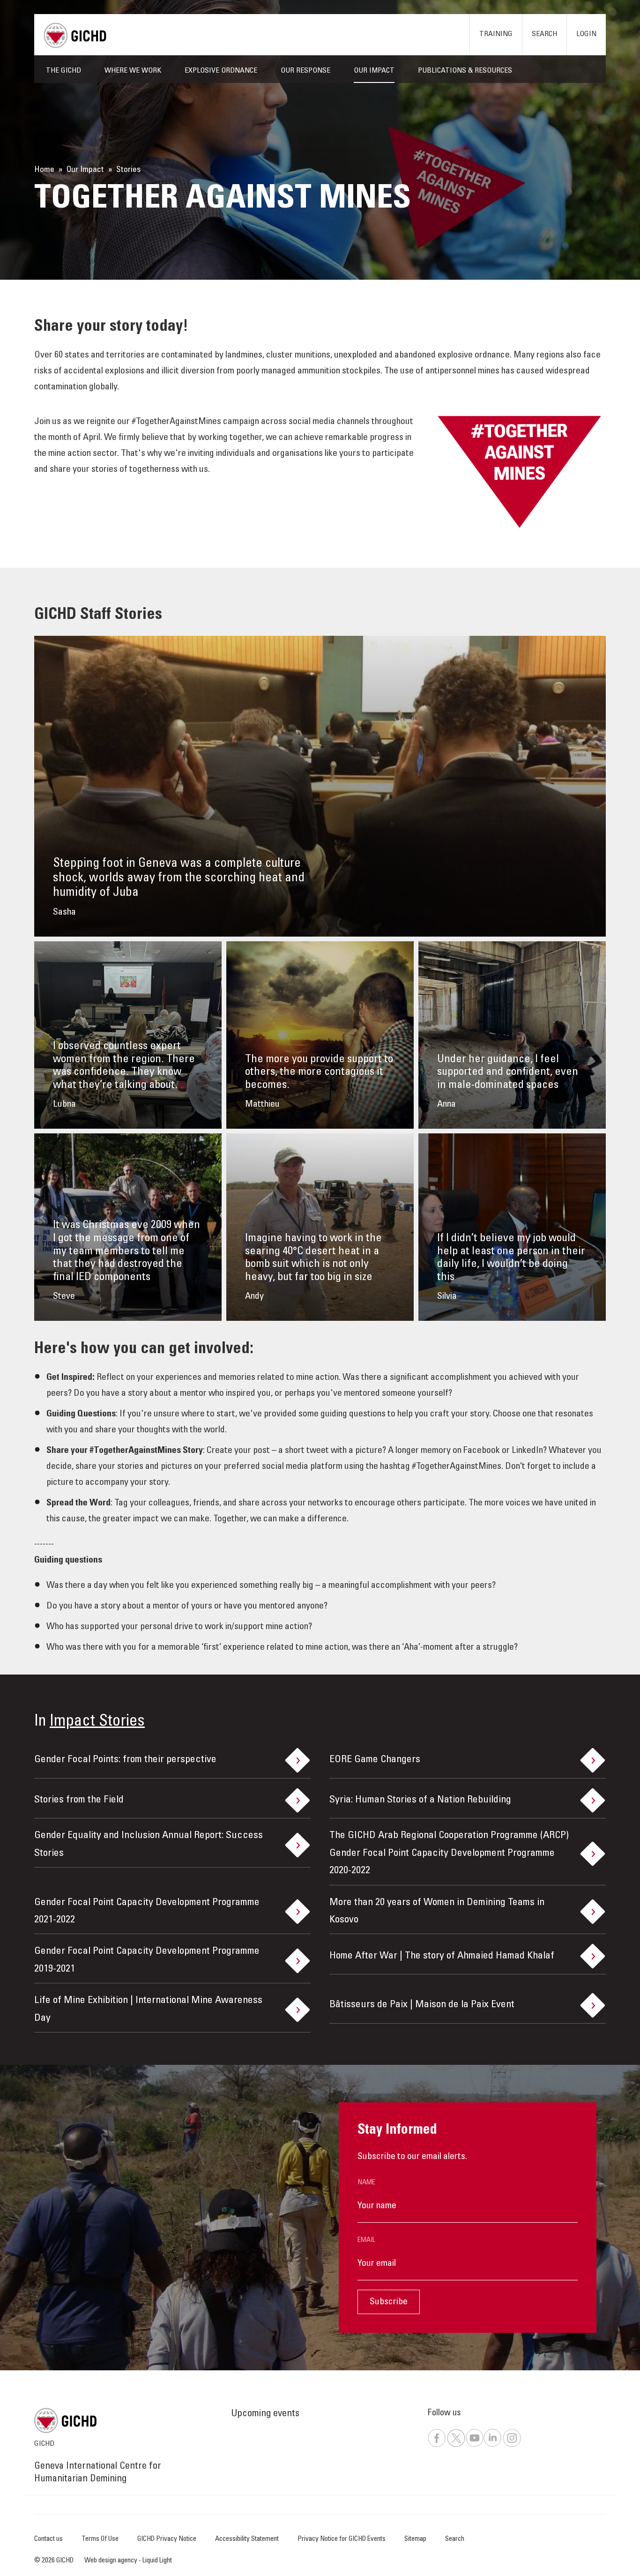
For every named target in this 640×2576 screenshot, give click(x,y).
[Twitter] (456, 2446)
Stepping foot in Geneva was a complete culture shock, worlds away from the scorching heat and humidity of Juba (179, 878)
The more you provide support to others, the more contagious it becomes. (319, 1073)
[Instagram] (512, 2446)
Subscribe (389, 2302)
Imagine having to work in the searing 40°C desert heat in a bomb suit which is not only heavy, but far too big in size (313, 1258)
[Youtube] (474, 2446)
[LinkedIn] (492, 2446)
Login (586, 34)
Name (366, 2183)
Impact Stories (97, 1722)
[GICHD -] (75, 35)
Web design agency (112, 2561)
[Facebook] (437, 2446)
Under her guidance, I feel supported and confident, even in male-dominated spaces (508, 1073)
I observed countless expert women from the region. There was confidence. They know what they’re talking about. (124, 1066)
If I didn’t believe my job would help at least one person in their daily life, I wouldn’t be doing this (511, 1258)
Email (366, 2240)
